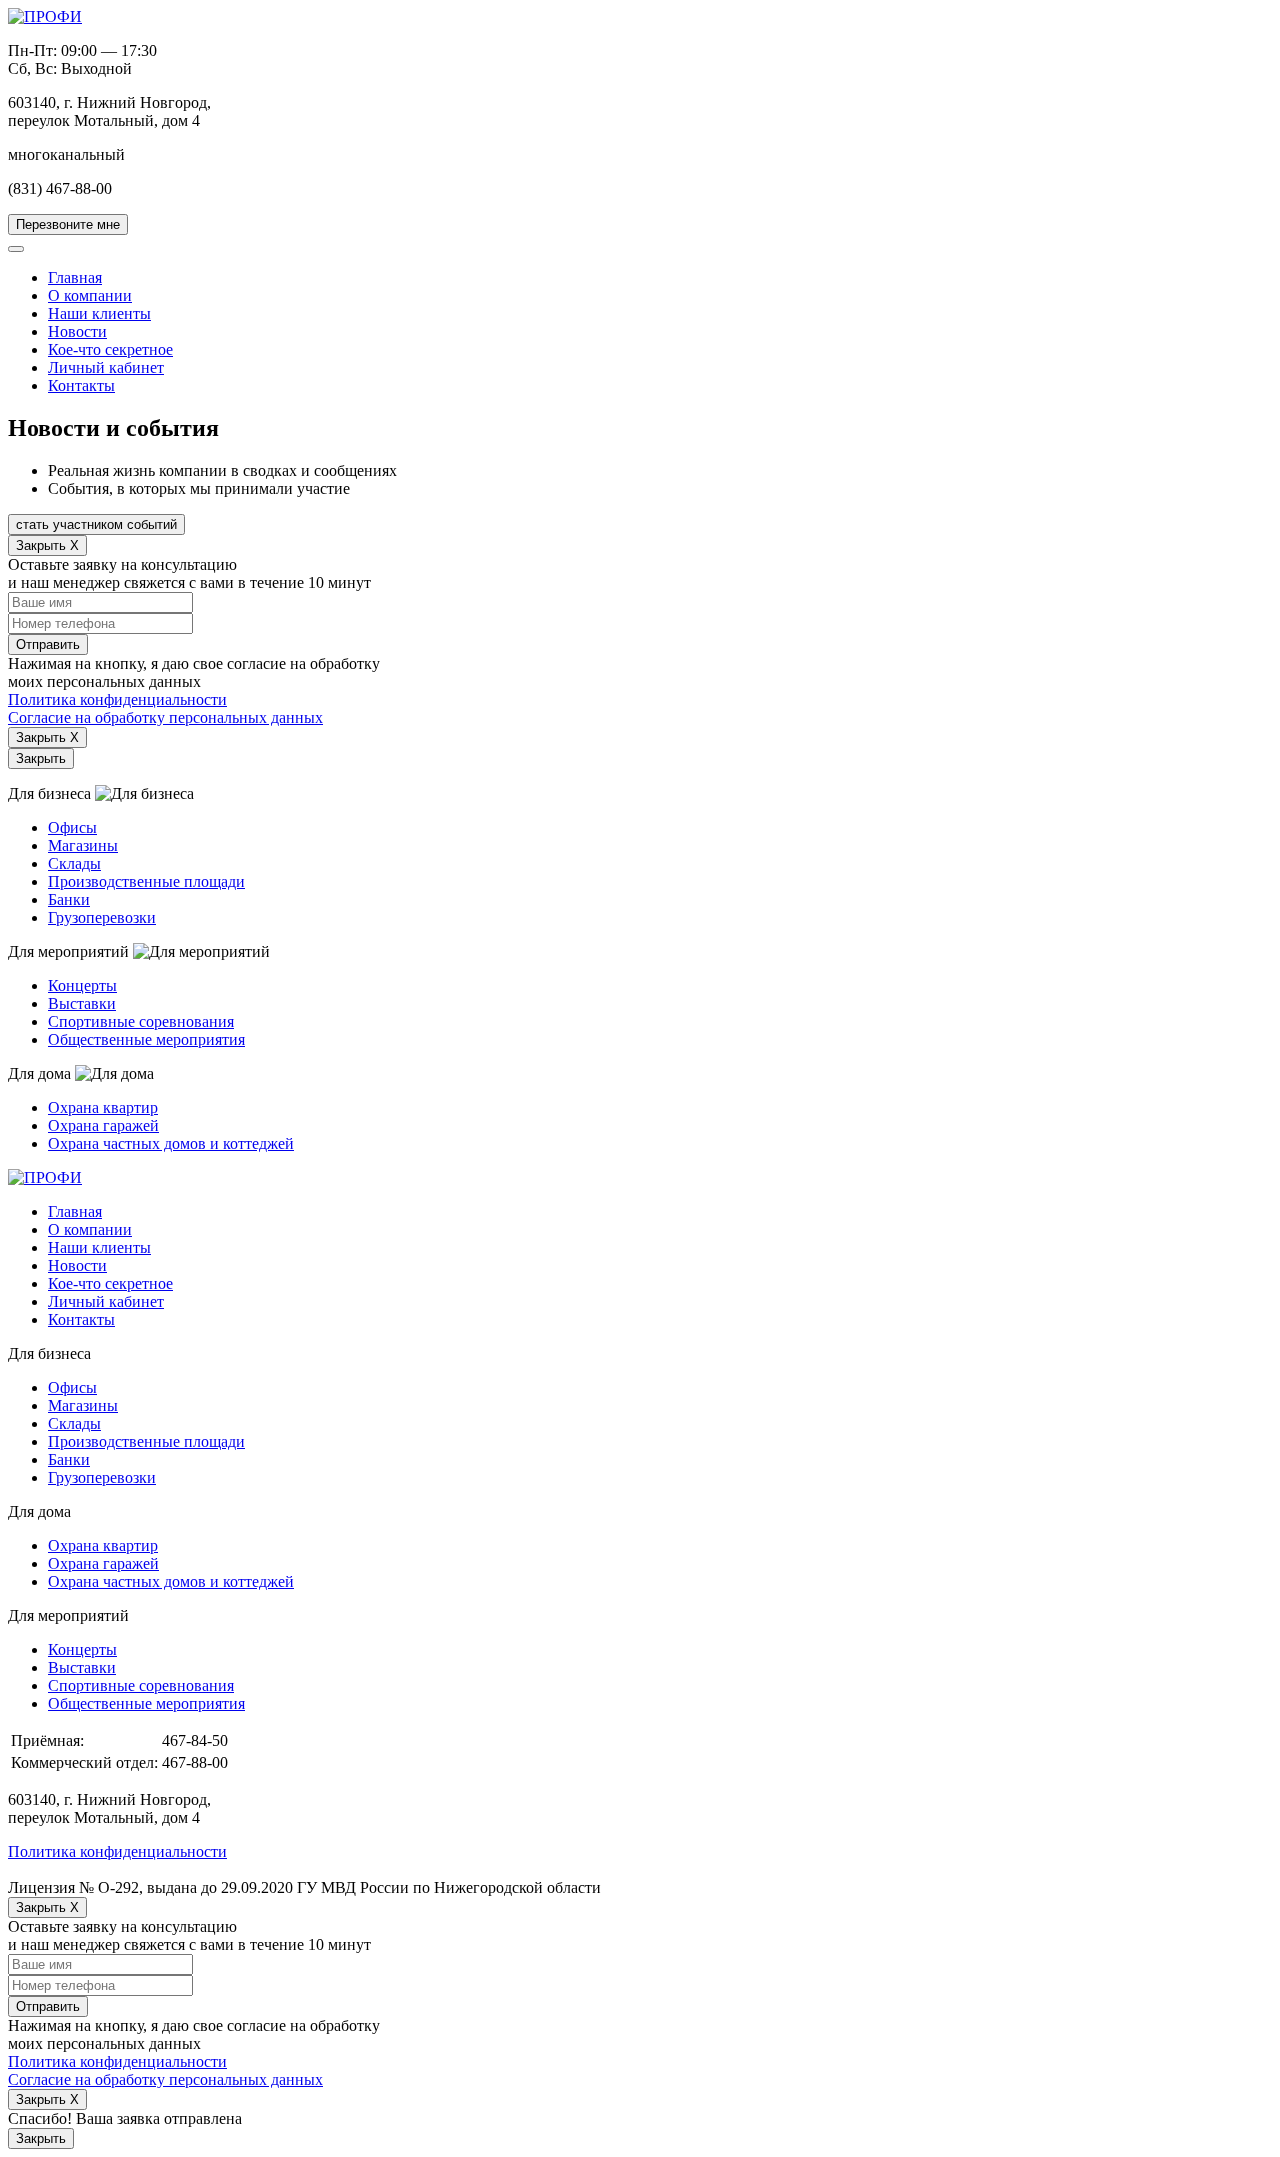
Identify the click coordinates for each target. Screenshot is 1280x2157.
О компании (90, 295)
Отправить (48, 644)
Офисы (72, 827)
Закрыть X (47, 545)
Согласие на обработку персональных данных (165, 717)
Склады (74, 863)
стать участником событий (96, 524)
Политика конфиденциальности (117, 699)
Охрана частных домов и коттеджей (171, 1143)
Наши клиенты (99, 313)
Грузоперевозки (102, 917)
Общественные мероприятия (146, 1039)
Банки (69, 899)
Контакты (81, 385)
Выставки (82, 1003)
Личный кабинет (106, 367)
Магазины (83, 845)
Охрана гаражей (103, 1125)
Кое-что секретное (110, 349)
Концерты (82, 985)
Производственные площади (146, 881)
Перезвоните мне (68, 224)
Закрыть (41, 758)
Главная (75, 277)
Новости (77, 331)
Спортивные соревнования (141, 1021)
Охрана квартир (103, 1107)
